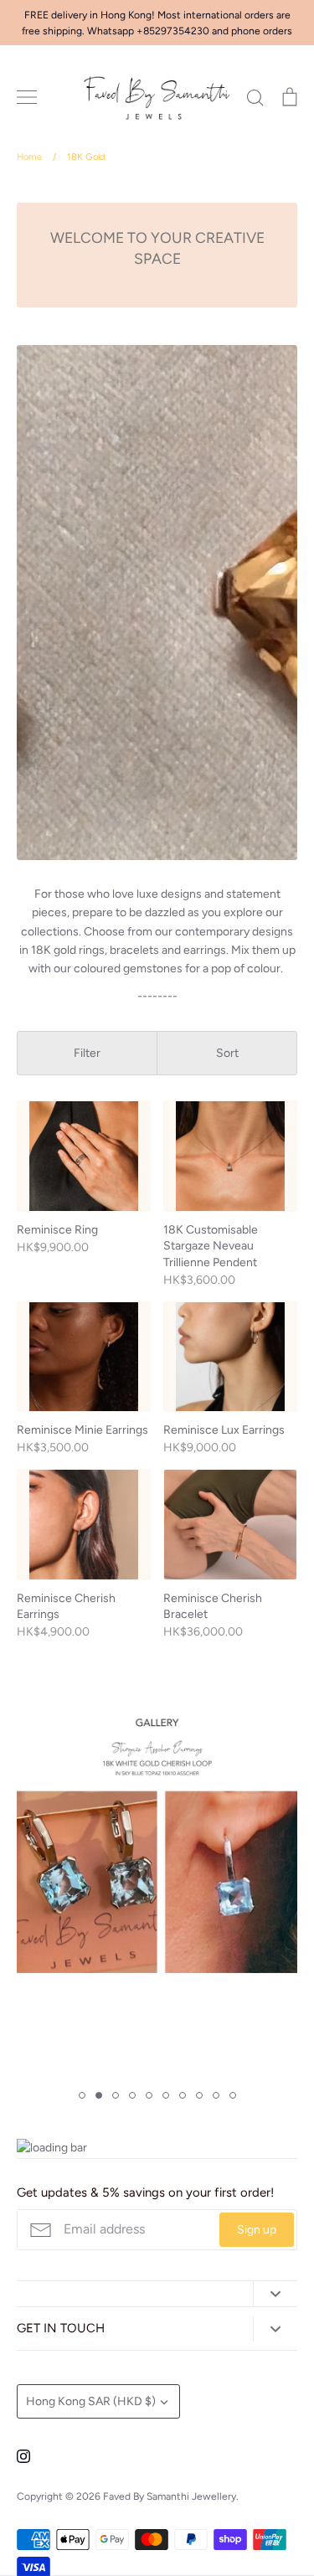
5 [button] (149, 2095)
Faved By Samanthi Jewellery (170, 2496)
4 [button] (132, 2095)
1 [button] (82, 2095)
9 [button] (216, 2095)
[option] (157, 1844)
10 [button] (233, 2095)
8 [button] (199, 2095)
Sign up (257, 2230)
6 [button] (166, 2095)
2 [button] (99, 2095)
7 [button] (183, 2095)
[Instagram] (23, 2456)
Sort (227, 1053)
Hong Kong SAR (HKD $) (91, 2401)
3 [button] (116, 2095)
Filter (87, 1053)
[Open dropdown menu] (275, 2294)
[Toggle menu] (27, 97)
